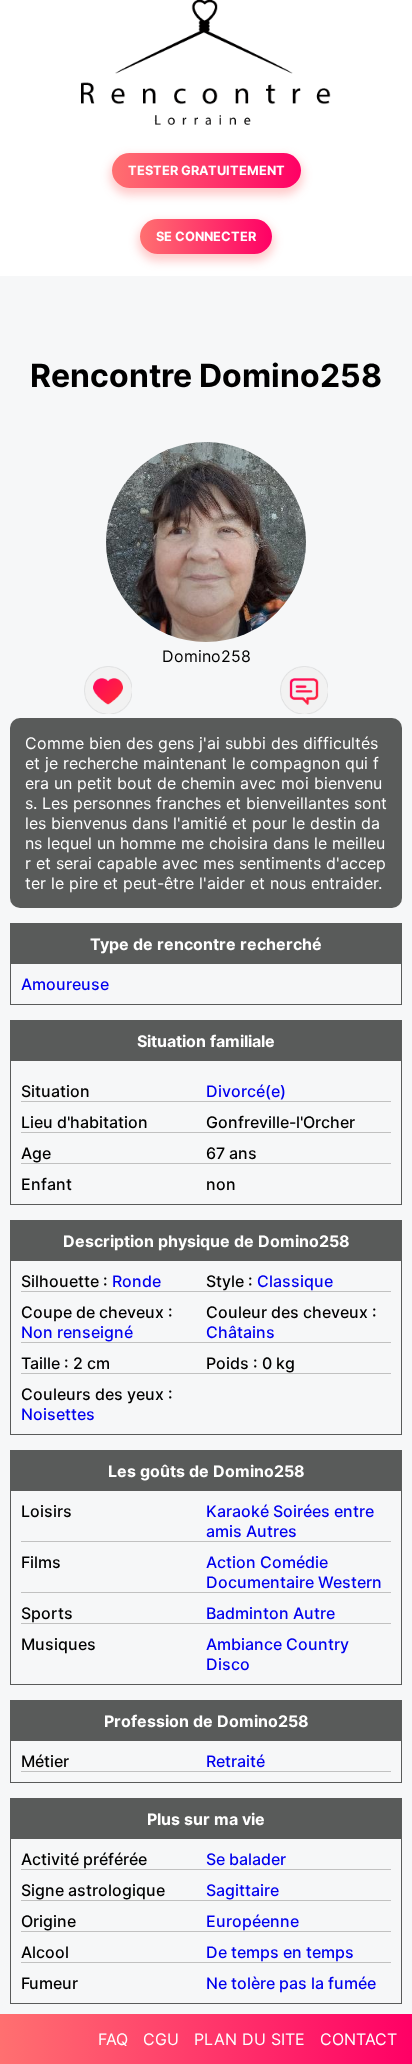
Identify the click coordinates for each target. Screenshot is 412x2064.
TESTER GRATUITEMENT (206, 170)
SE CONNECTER (206, 236)
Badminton (247, 1613)
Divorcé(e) (246, 1091)
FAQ (113, 2039)
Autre (314, 1613)
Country (317, 1644)
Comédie (294, 1562)
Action (231, 1562)
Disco (228, 1664)
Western (350, 1582)
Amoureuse (65, 984)
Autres (271, 1531)
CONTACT (358, 2039)
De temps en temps (280, 1952)
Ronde (136, 1281)
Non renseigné (77, 1332)
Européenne (252, 1921)
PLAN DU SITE (249, 2039)
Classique (295, 1281)
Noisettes (58, 1414)
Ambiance (244, 1644)
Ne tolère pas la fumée (291, 1983)
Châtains (240, 1332)
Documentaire (260, 1582)
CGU (161, 2039)
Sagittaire (242, 1890)
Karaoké (237, 1511)
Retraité (235, 1761)
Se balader (246, 1859)
